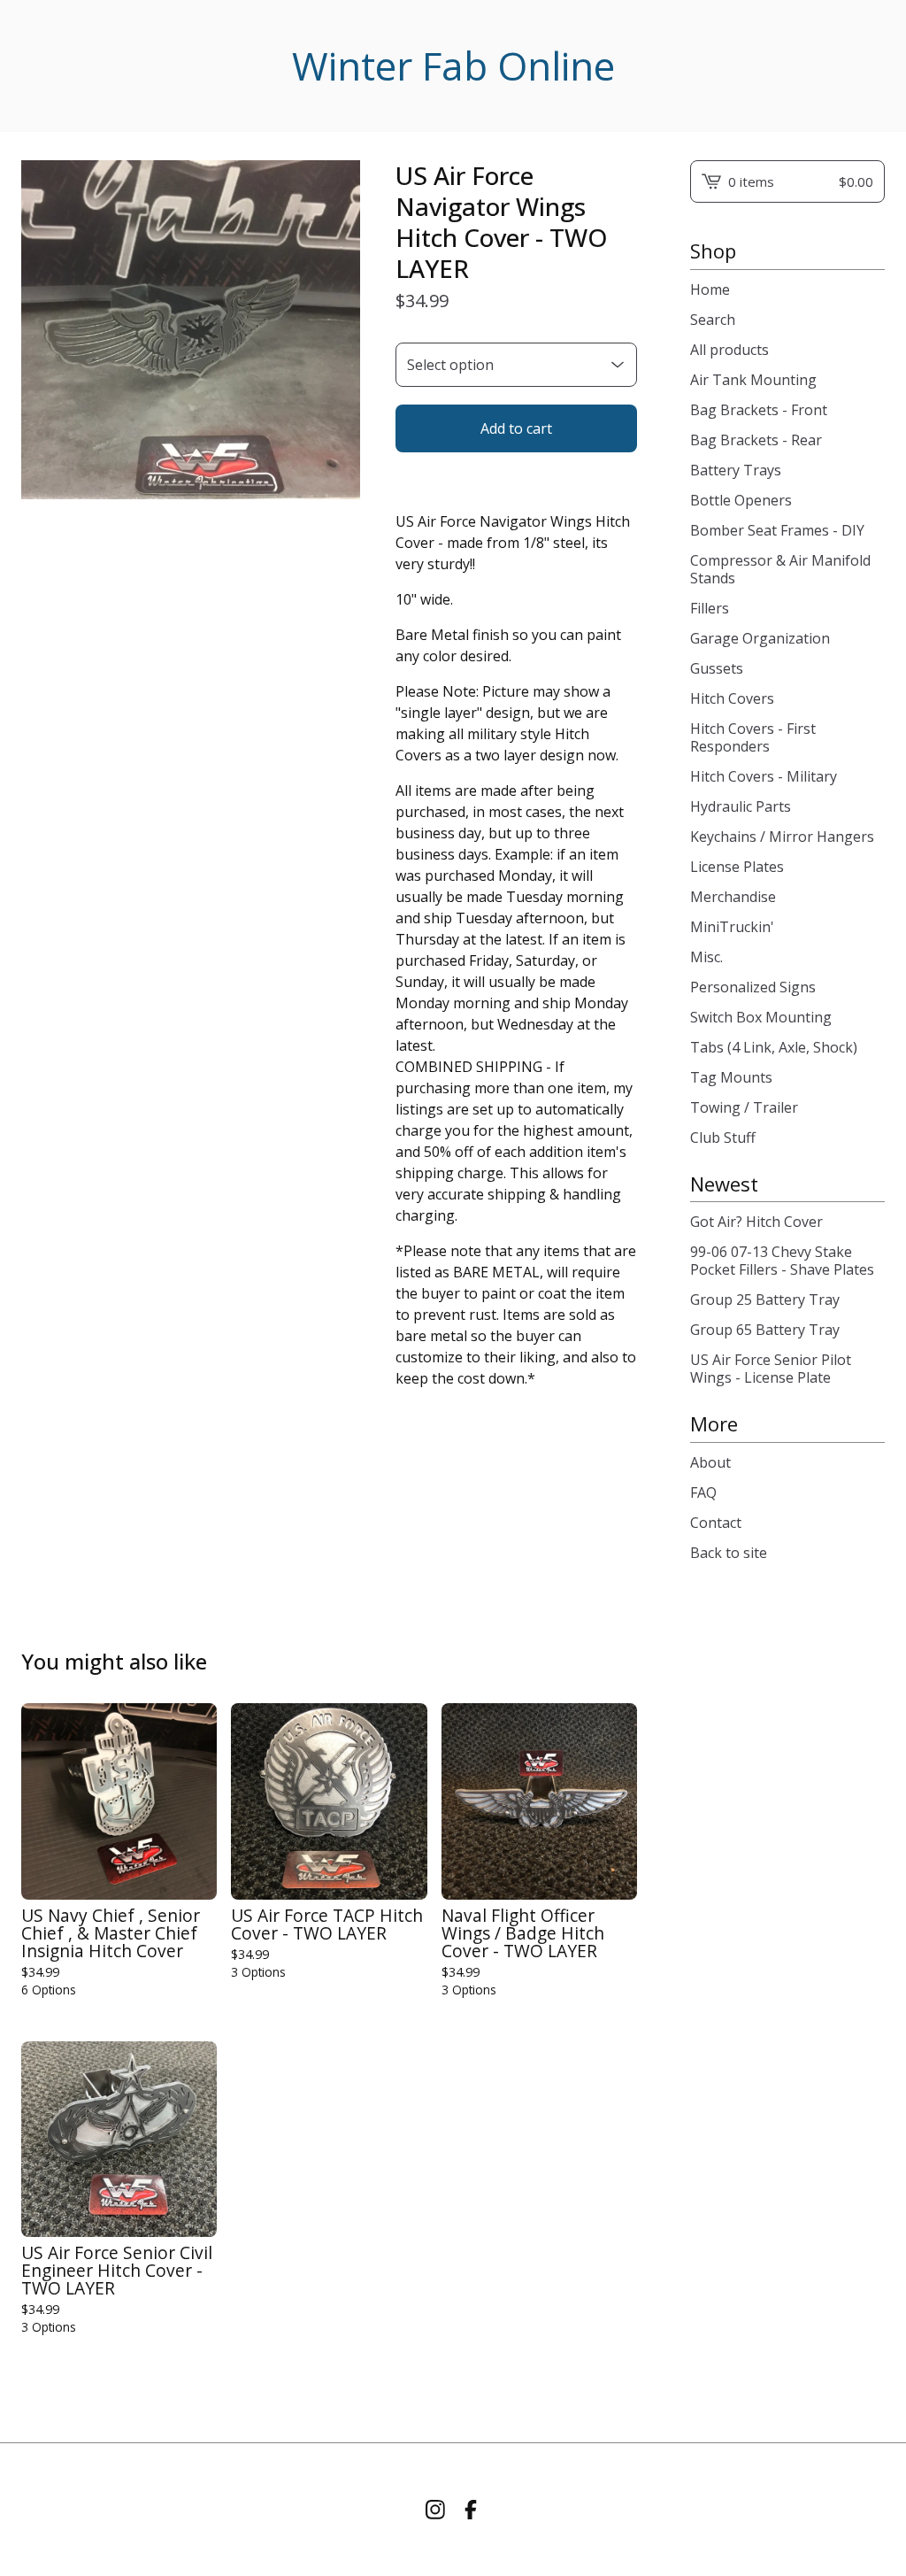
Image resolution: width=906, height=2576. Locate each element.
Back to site (729, 1553)
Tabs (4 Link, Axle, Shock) (774, 1047)
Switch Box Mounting (761, 1017)
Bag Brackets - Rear (756, 440)
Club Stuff (723, 1138)
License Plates (737, 867)
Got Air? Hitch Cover (756, 1222)
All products (729, 350)
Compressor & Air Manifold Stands (780, 569)
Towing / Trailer (744, 1107)
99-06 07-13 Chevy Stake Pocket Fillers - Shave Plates (782, 1261)
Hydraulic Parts (741, 806)
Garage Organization (760, 638)
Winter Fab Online (453, 66)
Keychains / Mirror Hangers (782, 837)
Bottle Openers (741, 500)
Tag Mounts (731, 1077)
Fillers (710, 608)
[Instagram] (435, 2510)
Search (713, 320)
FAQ (703, 1492)
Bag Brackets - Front (759, 410)
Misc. (706, 957)
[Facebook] (471, 2510)
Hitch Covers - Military (764, 776)
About (710, 1462)
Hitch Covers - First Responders (753, 737)
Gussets (717, 668)
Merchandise (733, 897)
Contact (716, 1523)
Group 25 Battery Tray (765, 1300)
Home (710, 289)
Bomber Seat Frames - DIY (777, 530)
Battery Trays (736, 470)
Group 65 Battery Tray (765, 1330)
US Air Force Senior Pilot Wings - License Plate (771, 1369)
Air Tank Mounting (753, 380)
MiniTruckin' (732, 927)
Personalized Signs (753, 987)
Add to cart (516, 428)
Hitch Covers (732, 698)
